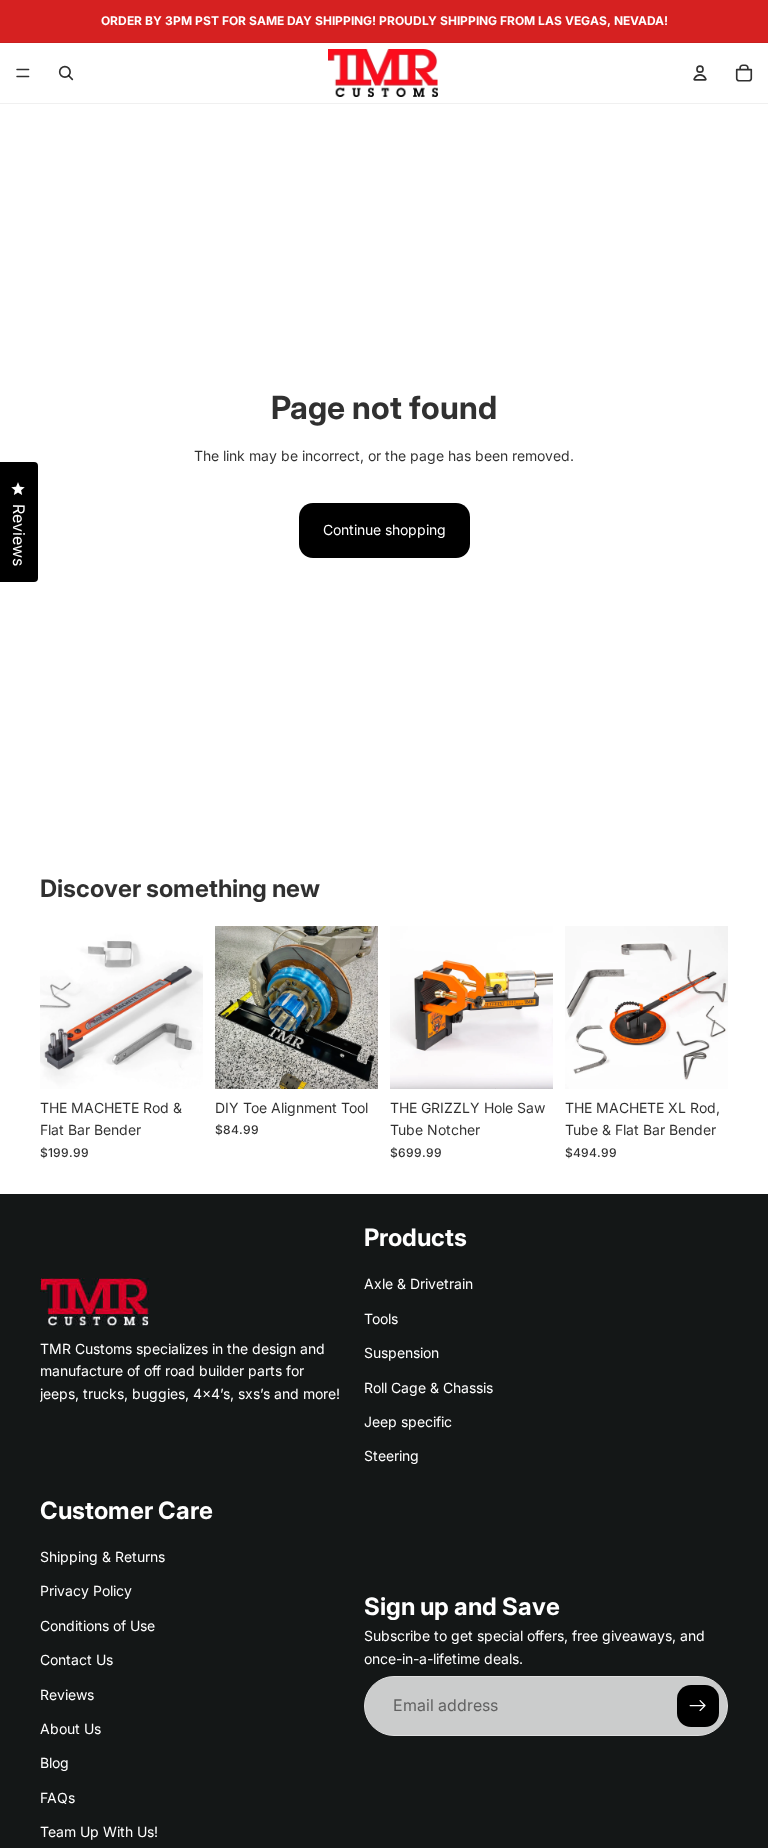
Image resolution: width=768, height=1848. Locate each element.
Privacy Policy (86, 1590)
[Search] (66, 73)
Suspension (401, 1352)
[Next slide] (181, 1007)
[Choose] (347, 1058)
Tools (381, 1318)
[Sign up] (698, 1706)
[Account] (700, 73)
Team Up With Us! (99, 1831)
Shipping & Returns (102, 1556)
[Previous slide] (62, 1007)
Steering (391, 1455)
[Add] (172, 1058)
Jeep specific (408, 1421)
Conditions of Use (97, 1625)
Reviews (67, 1693)
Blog (54, 1762)
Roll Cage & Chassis (428, 1386)
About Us (70, 1728)
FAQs (57, 1797)
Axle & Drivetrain (418, 1283)
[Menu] (23, 73)
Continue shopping (384, 529)
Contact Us (76, 1659)
